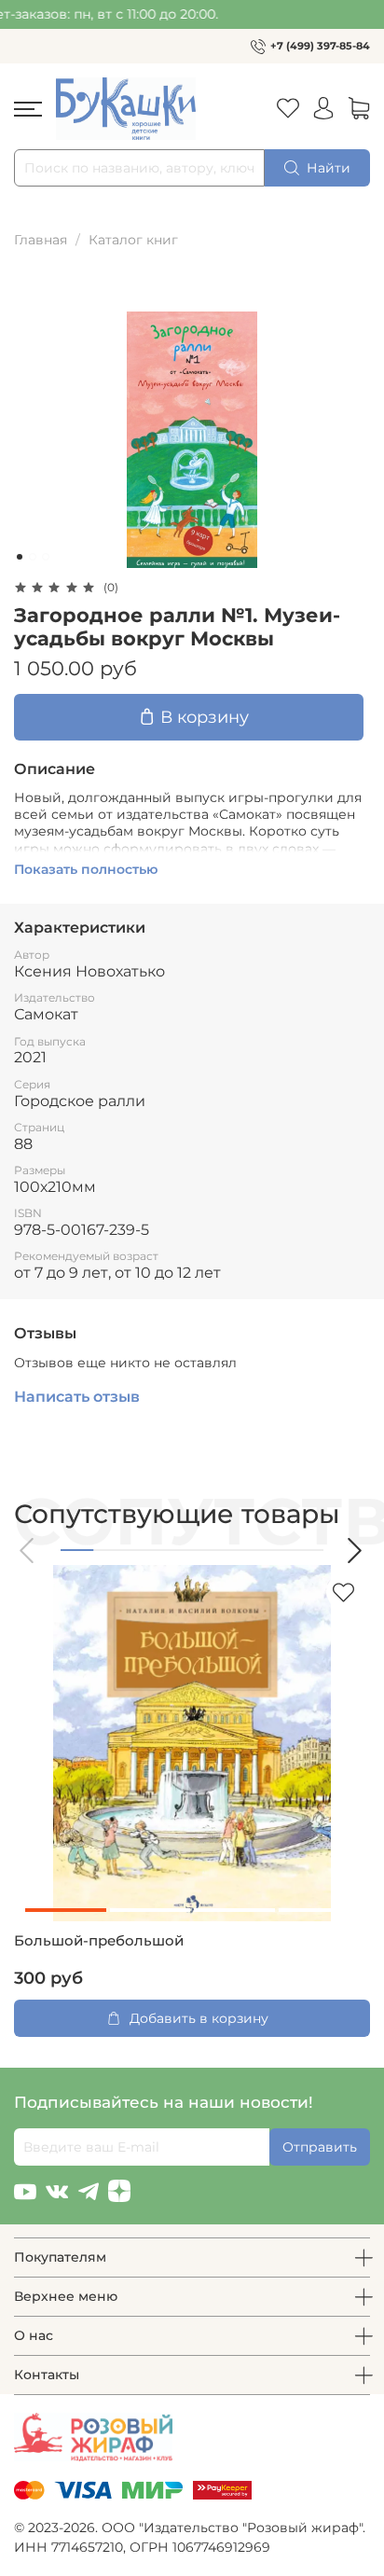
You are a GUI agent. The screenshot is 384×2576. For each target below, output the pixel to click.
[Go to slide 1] (20, 557)
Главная (41, 240)
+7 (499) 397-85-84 (320, 46)
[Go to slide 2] (33, 557)
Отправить (320, 2147)
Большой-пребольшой (99, 1941)
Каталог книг (133, 240)
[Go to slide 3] (46, 557)
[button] (28, 1551)
